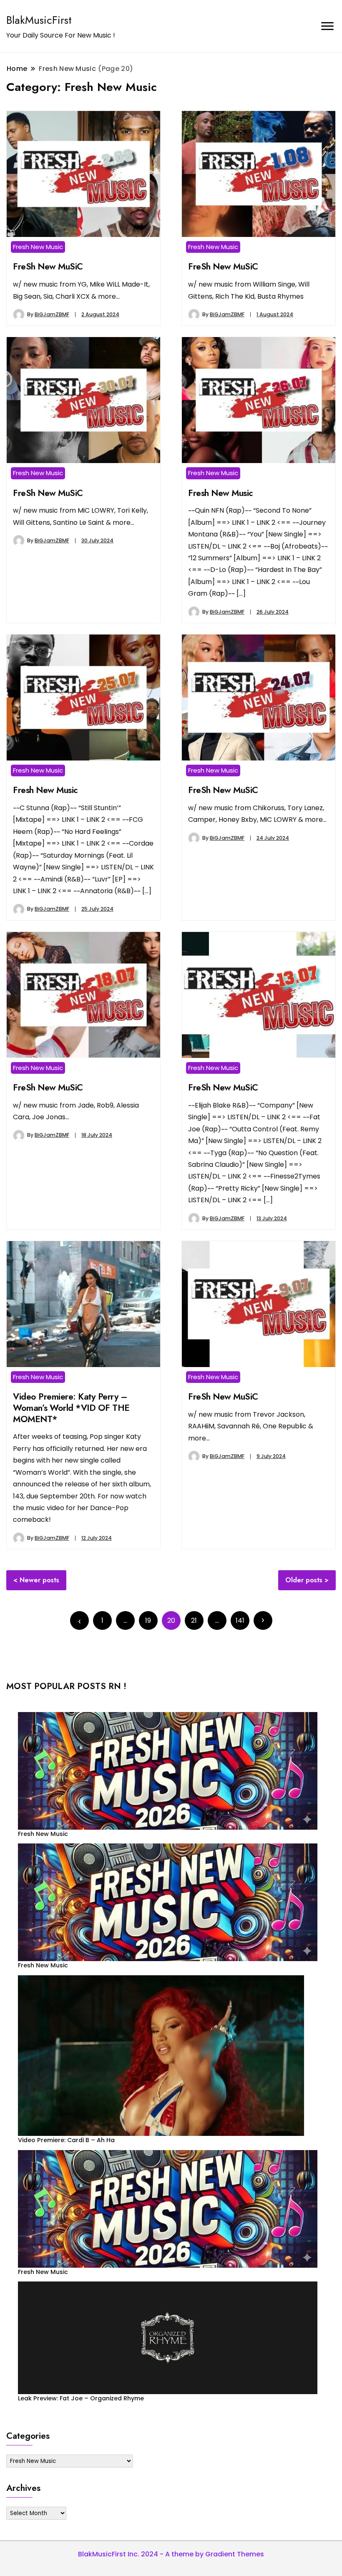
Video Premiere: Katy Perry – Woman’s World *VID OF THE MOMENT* (71, 1408)
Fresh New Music (38, 247)
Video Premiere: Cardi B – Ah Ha (66, 2140)
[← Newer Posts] (79, 1620)
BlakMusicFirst (39, 20)
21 (194, 1620)
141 (240, 1620)
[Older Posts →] (263, 1620)
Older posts (304, 1580)
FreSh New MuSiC (48, 266)
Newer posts (39, 1580)
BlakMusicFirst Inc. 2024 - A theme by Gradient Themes (171, 2554)
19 (148, 1620)
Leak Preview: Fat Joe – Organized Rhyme (81, 2398)
